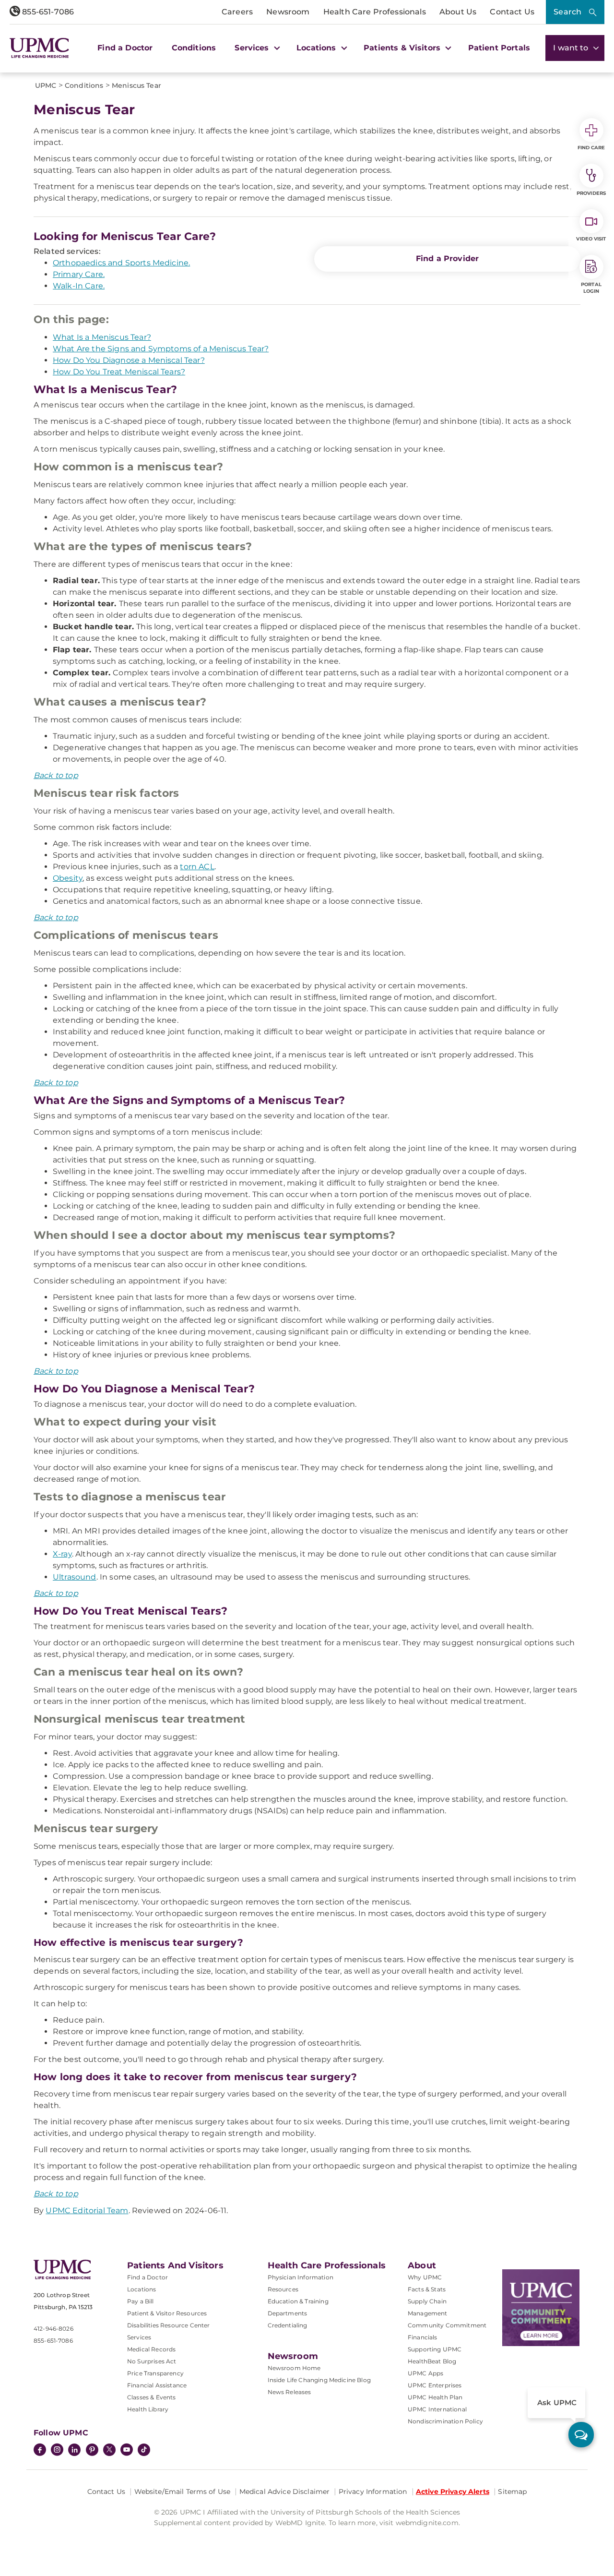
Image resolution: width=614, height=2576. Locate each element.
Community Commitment (447, 2325)
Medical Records (151, 2349)
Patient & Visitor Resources (167, 2313)
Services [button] (253, 48)
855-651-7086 (47, 12)
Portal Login (591, 288)
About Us (458, 12)
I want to (572, 48)
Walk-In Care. (79, 286)
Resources (283, 2289)
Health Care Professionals (375, 12)
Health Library (148, 2409)
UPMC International (437, 2409)
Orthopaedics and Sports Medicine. (121, 263)
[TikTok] (144, 2450)
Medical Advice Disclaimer (285, 2492)
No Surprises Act (152, 2361)
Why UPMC (425, 2277)
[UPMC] (39, 48)
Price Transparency (155, 2373)
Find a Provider (447, 258)
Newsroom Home (294, 2368)
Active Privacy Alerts (453, 2492)
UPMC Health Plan (435, 2397)
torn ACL (197, 867)
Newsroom (288, 12)
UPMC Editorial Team (87, 2211)
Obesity (68, 878)
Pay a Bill (141, 2301)
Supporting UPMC (435, 2349)
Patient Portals (499, 48)
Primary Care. (79, 274)
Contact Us (512, 12)
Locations (142, 2289)
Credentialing (288, 2325)
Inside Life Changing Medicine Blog (319, 2380)
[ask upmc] (581, 2435)
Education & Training (298, 2301)
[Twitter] (109, 2450)
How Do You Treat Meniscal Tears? (119, 372)
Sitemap (512, 2492)
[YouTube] (127, 2451)
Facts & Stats (427, 2289)
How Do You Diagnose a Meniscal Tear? (129, 360)
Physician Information (301, 2277)
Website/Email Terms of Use (183, 2492)
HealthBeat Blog (432, 2361)
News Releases (289, 2392)
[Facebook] (40, 2451)
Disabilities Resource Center (168, 2325)
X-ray (62, 1554)
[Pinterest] (92, 2451)
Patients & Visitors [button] (403, 48)
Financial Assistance (157, 2385)
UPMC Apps (425, 2373)
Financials (423, 2337)
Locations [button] (318, 48)
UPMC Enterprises (435, 2385)
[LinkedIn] (74, 2451)
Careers (237, 12)
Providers (591, 193)
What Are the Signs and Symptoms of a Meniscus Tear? (161, 349)
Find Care (591, 148)
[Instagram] (57, 2451)
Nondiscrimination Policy (445, 2421)
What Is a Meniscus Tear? (102, 337)
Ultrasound (75, 1577)
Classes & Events (152, 2397)
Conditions (194, 48)
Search (567, 12)
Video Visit (591, 239)
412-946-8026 (53, 2329)
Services (139, 2337)
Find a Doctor (125, 48)
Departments (288, 2313)
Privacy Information (373, 2492)
